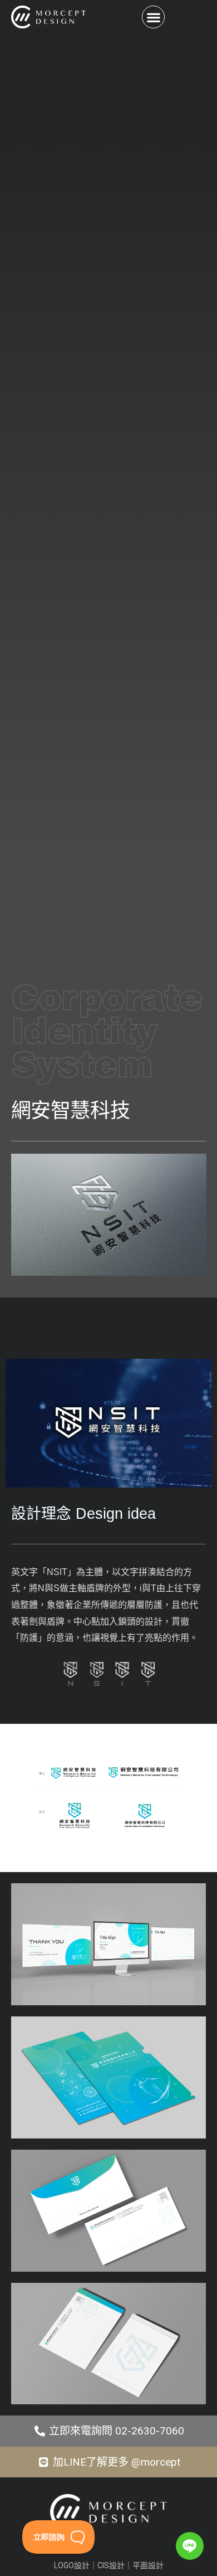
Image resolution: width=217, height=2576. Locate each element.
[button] (153, 17)
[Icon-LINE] (190, 2546)
